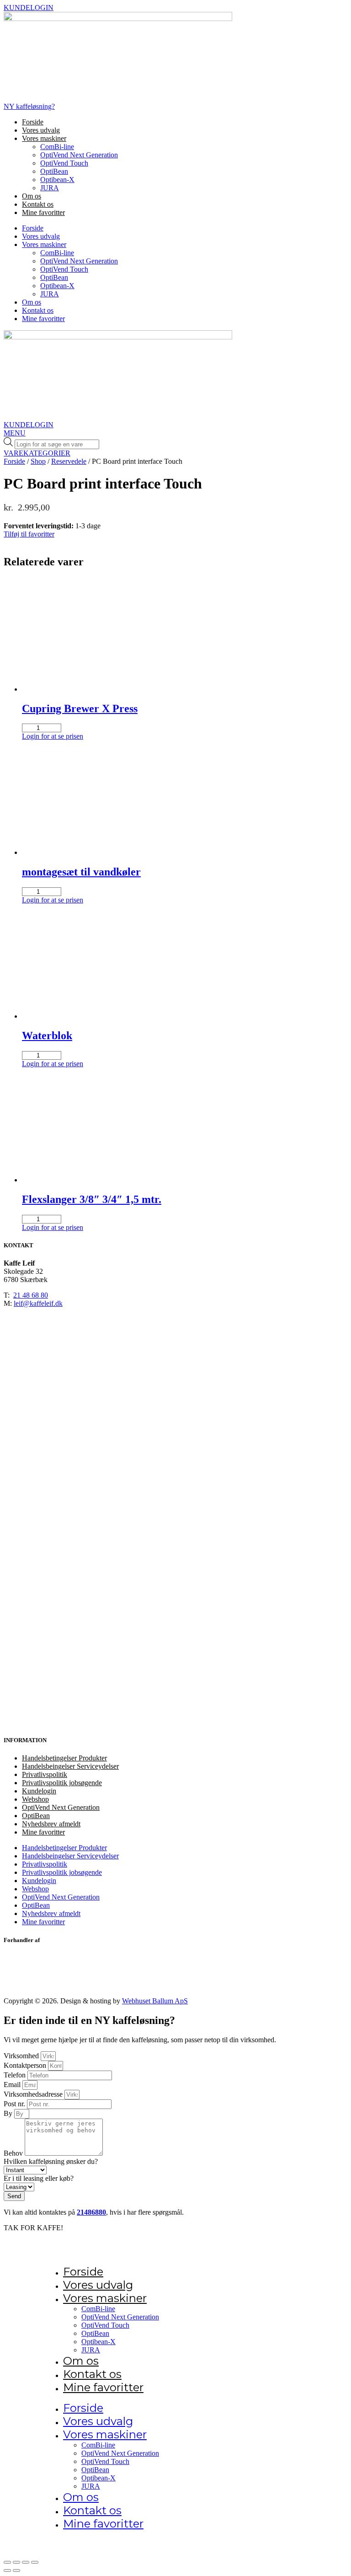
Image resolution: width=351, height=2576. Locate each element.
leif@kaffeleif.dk (38, 1303)
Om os (32, 196)
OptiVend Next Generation (79, 155)
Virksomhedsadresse (34, 2094)
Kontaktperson (26, 2065)
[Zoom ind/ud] (7, 2562)
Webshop (35, 1799)
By (9, 2113)
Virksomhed (22, 2056)
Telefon (16, 2075)
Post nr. (15, 2104)
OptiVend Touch (64, 163)
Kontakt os (38, 204)
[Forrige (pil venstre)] (7, 2571)
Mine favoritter (43, 212)
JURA (50, 188)
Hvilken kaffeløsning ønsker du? (51, 2161)
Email (13, 2085)
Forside (33, 122)
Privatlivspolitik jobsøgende (62, 1783)
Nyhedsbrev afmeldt (51, 1824)
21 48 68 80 (31, 1295)
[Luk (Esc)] (35, 2562)
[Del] (26, 2562)
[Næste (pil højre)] (16, 2571)
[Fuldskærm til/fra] (16, 2562)
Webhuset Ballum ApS (155, 2001)
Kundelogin (39, 1791)
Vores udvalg (41, 130)
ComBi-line (57, 147)
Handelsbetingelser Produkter (64, 1758)
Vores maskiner (44, 138)
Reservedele (69, 461)
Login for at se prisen (53, 736)
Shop (38, 461)
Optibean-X (57, 180)
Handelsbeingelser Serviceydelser (70, 1766)
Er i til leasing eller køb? (39, 2178)
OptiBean (54, 171)
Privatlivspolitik (45, 1774)
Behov (14, 2153)
